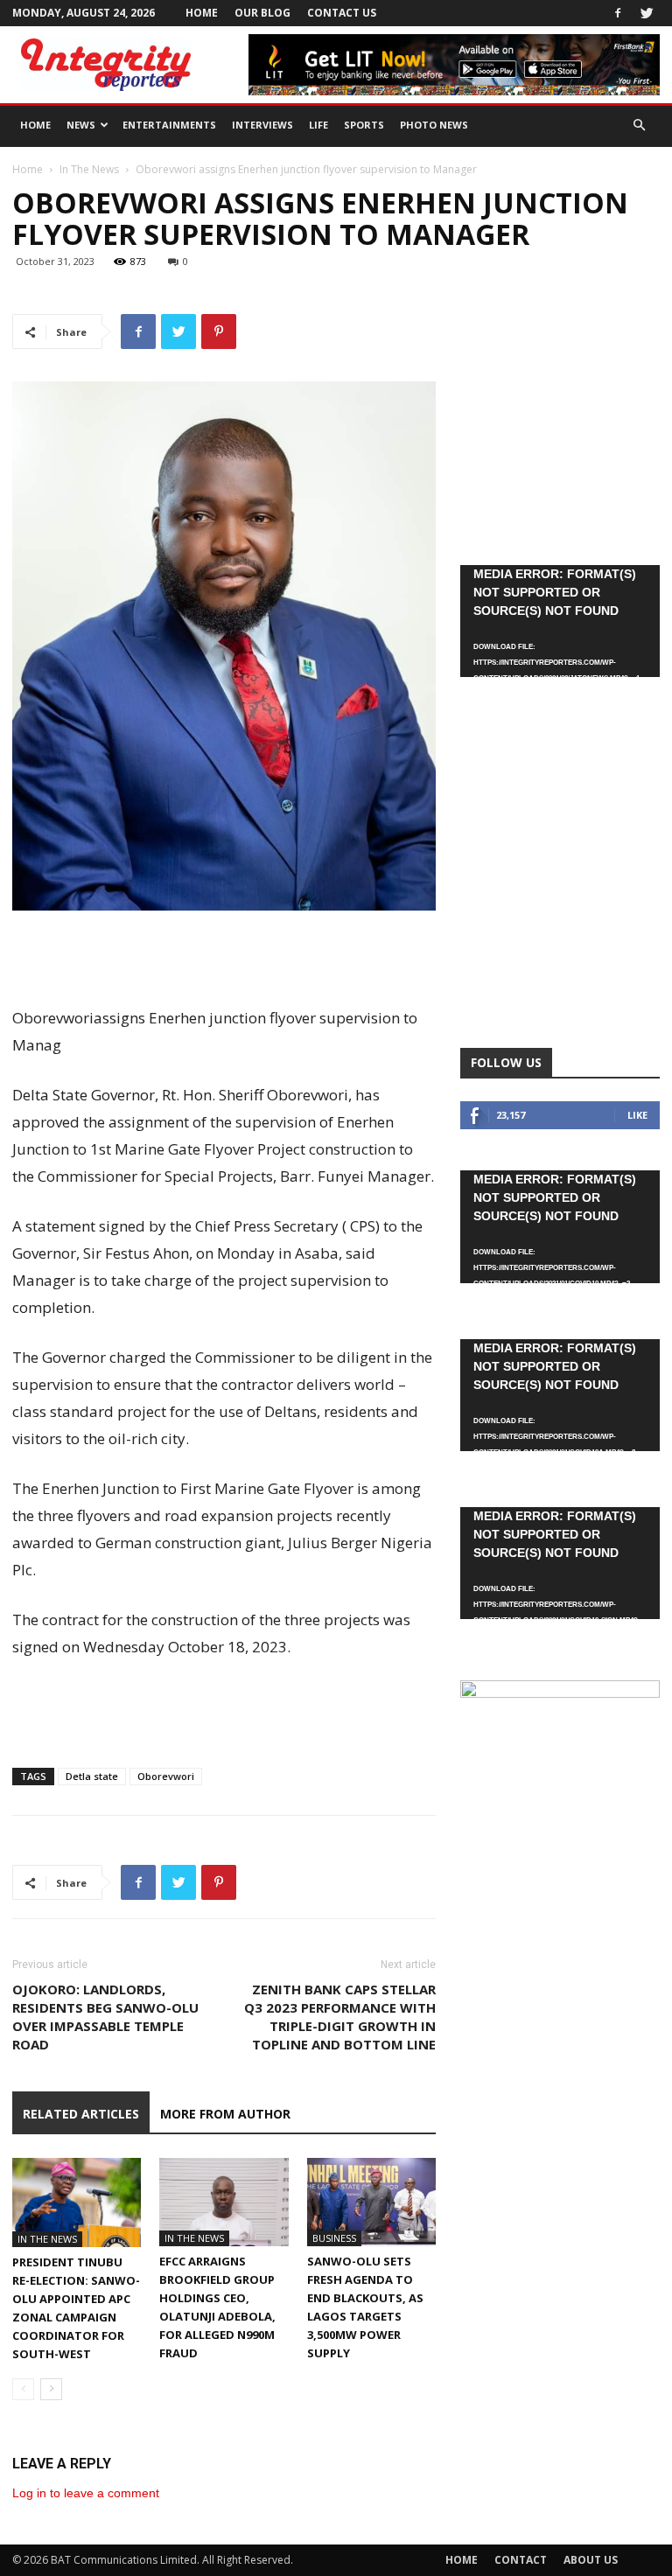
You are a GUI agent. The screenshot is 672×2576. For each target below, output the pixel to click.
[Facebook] (618, 13)
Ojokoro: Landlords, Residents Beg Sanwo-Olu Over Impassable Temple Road (105, 2017)
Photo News (434, 125)
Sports (364, 125)
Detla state (92, 1776)
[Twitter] (647, 13)
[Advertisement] (224, 960)
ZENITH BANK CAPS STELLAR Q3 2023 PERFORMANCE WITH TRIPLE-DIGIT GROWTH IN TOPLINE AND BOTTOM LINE (340, 2017)
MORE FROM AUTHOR (225, 2114)
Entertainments (169, 125)
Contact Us (342, 13)
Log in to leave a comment (86, 2493)
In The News (89, 169)
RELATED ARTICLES (81, 2114)
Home (202, 13)
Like (637, 1115)
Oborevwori (166, 1776)
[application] (560, 621)
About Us (591, 2560)
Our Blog (262, 13)
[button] (639, 126)
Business (334, 2238)
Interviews (262, 125)
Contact (521, 2560)
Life (318, 125)
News (81, 125)
